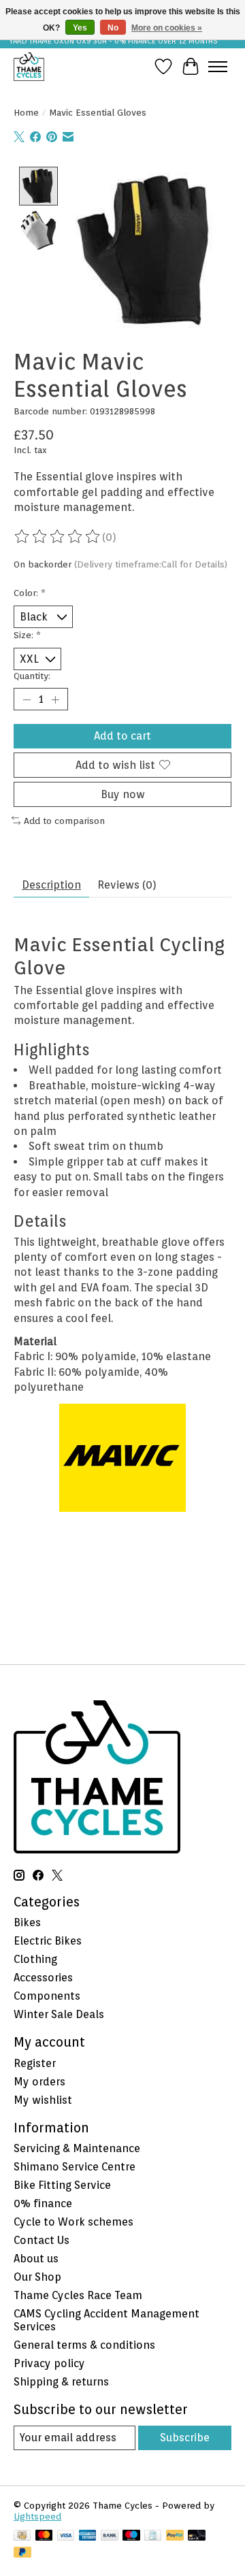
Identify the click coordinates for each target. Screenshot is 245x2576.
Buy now (123, 794)
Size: (27, 635)
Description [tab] (51, 885)
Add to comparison (64, 821)
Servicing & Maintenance (77, 2148)
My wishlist (43, 2100)
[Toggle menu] (218, 67)
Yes (80, 28)
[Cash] (22, 2536)
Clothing (35, 1959)
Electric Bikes (48, 1941)
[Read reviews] (58, 537)
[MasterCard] (44, 2536)
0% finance (43, 2203)
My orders (39, 2082)
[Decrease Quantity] (27, 699)
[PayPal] (175, 2536)
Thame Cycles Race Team (78, 2295)
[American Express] (88, 2536)
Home (26, 112)
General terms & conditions (84, 2345)
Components (47, 1996)
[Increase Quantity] (55, 699)
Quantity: (32, 676)
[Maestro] (131, 2536)
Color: (30, 593)
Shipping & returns (61, 2382)
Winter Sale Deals (59, 2014)
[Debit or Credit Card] (197, 2536)
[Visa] (66, 2536)
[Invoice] (153, 2536)
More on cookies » (167, 28)
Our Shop (37, 2277)
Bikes (27, 1922)
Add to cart (122, 736)
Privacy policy (49, 2363)
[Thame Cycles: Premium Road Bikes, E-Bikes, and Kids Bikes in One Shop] (29, 66)
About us (36, 2259)
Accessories (43, 1978)
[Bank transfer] (110, 2536)
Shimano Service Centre (75, 2167)
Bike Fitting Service (62, 2185)
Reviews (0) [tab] (127, 885)
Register (35, 2063)
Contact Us (42, 2240)
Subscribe (185, 2438)
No (113, 28)
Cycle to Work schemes (73, 2222)
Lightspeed (37, 2516)
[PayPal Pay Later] (22, 2553)
